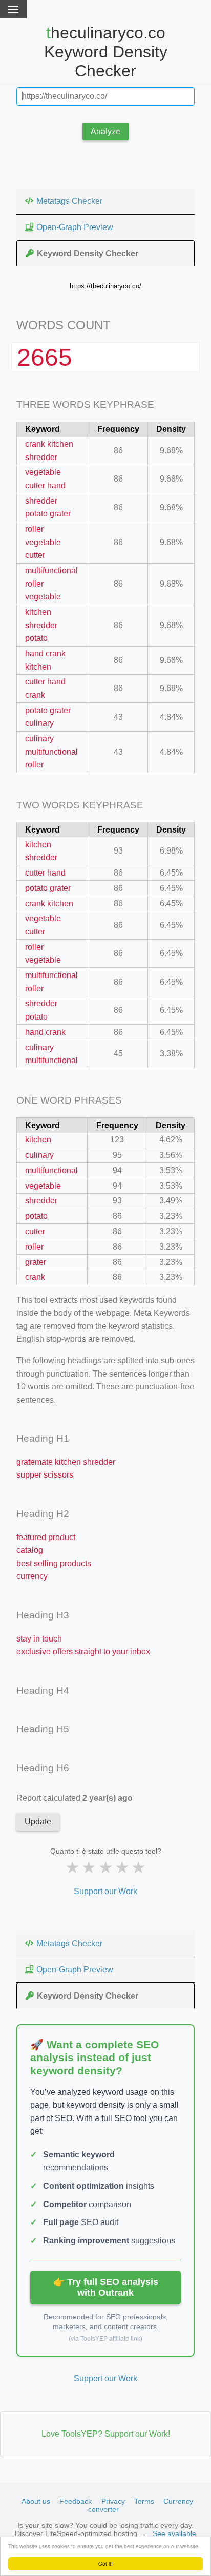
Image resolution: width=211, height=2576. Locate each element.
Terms (144, 2501)
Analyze (105, 131)
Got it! (105, 2563)
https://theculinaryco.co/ (105, 286)
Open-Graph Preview (75, 227)
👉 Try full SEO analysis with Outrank (106, 2287)
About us (36, 2501)
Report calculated (75, 1798)
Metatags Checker (69, 201)
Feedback (76, 2501)
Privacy (113, 2501)
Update (38, 1822)
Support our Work (105, 1891)
